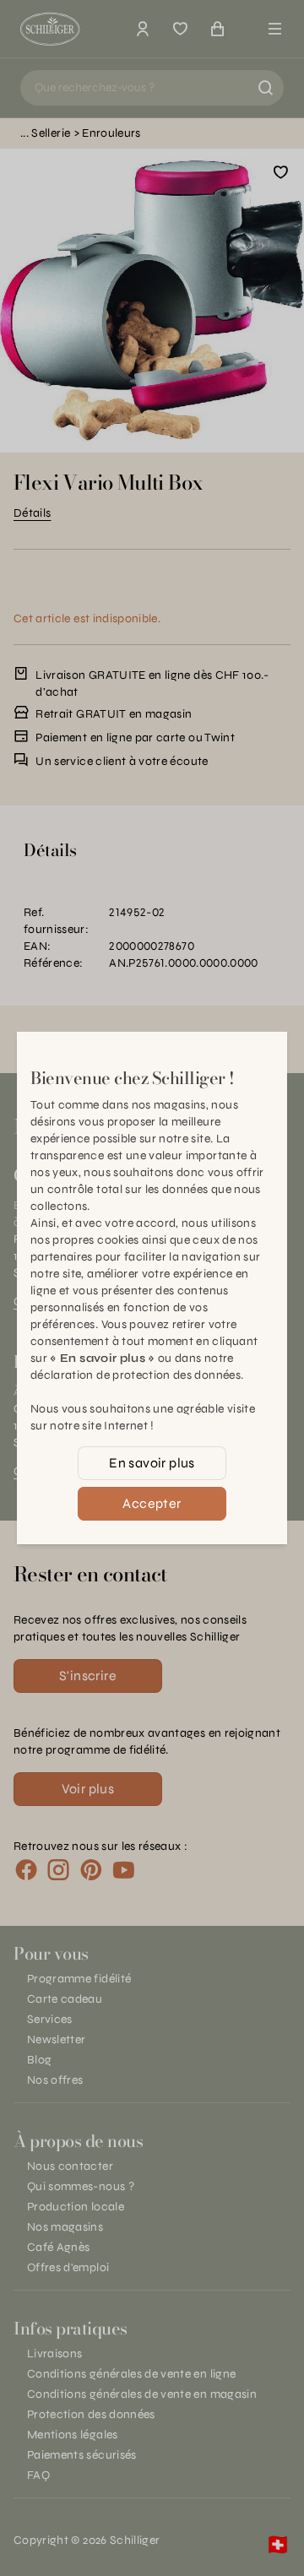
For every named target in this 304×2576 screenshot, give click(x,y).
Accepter (152, 1503)
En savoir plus (152, 1463)
